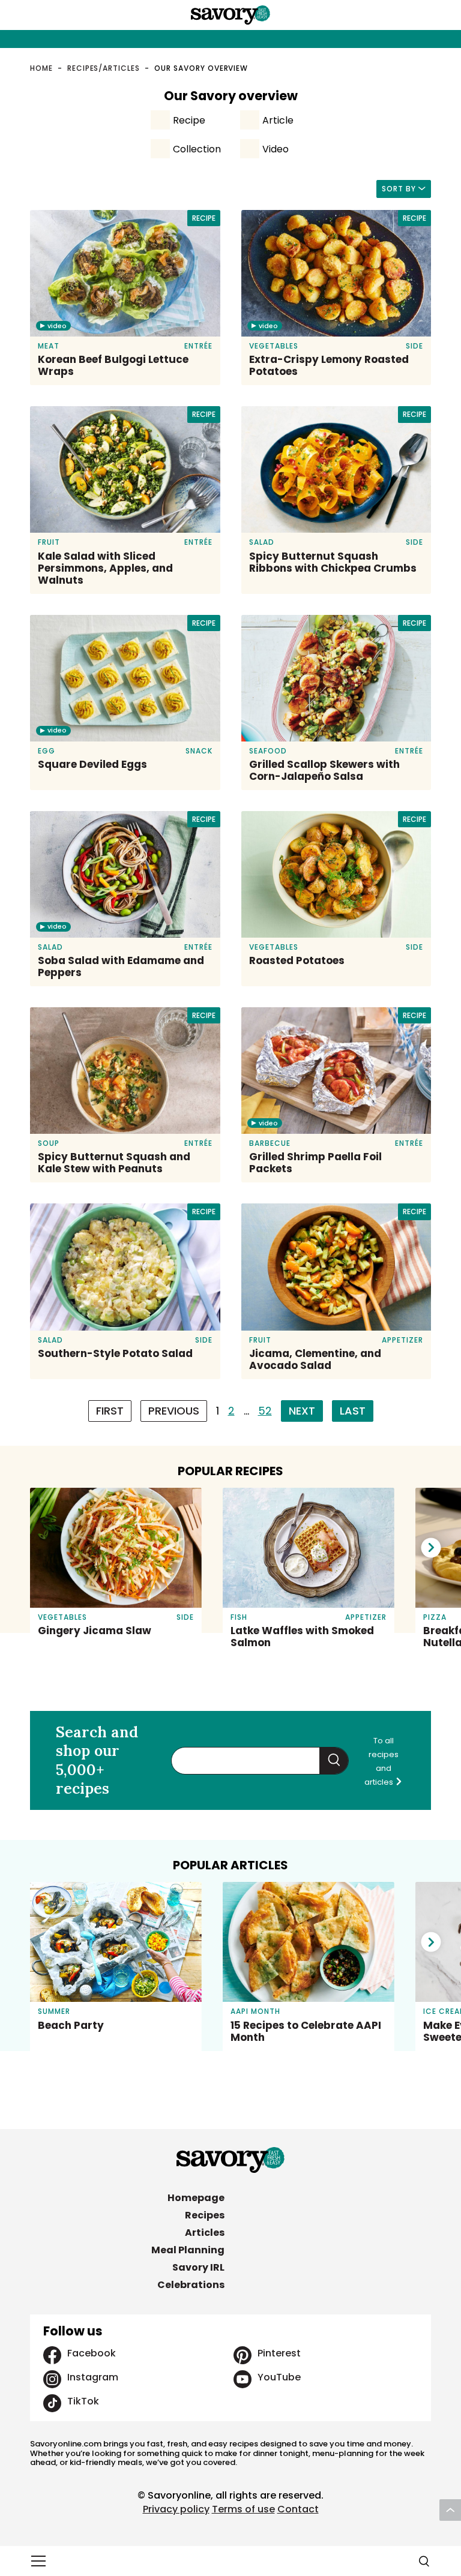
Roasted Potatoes (297, 960)
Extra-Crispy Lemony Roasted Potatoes (329, 365)
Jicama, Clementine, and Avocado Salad (315, 1359)
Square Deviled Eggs (92, 764)
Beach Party (71, 2025)
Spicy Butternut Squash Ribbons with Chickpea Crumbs (333, 562)
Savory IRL (198, 2267)
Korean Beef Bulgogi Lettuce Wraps (113, 365)
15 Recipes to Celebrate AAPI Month (306, 2031)
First (110, 1411)
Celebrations (191, 2285)
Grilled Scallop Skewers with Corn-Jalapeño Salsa (324, 770)
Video (276, 149)
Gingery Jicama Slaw (95, 1631)
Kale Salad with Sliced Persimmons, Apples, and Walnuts (105, 568)
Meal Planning (188, 2250)
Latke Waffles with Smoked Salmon (302, 1637)
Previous (174, 1411)
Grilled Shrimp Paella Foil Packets (315, 1163)
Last (353, 1411)
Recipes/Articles (104, 68)
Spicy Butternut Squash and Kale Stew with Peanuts (114, 1163)
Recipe (189, 120)
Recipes (205, 2215)
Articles (205, 2233)
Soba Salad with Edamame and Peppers (121, 966)
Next (302, 1411)
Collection (197, 149)
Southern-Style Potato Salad (115, 1353)
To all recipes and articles (381, 1761)
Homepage (196, 2198)
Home (41, 68)
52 (265, 1411)
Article (278, 120)
